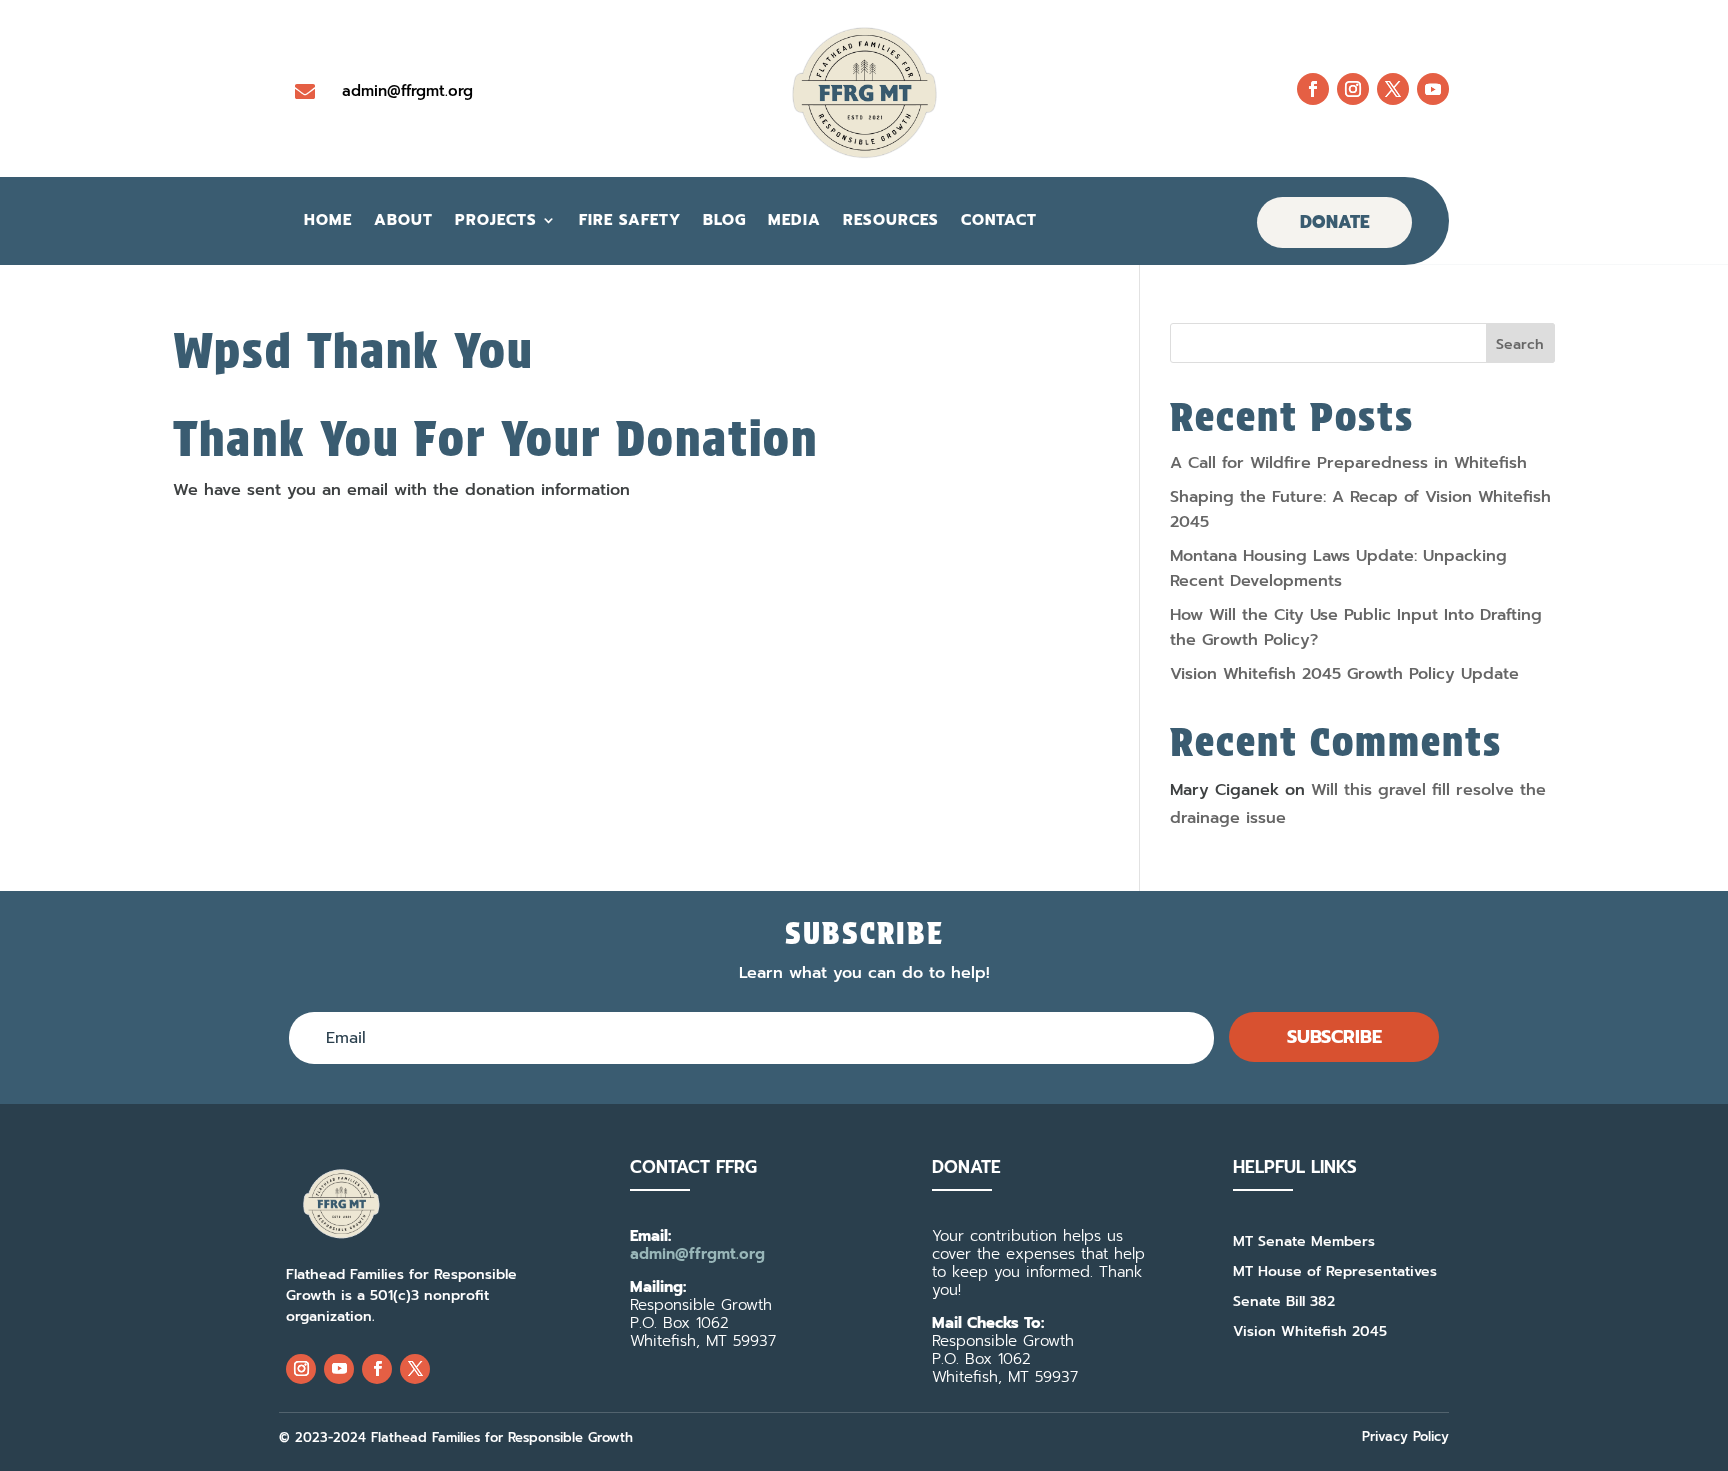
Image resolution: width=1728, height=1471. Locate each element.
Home (328, 222)
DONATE (1334, 222)
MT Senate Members (1304, 1243)
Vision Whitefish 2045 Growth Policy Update (1344, 674)
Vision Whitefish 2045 (1310, 1333)
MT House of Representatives (1335, 1273)
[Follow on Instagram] (1353, 89)
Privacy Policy (1405, 1436)
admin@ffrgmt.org (407, 91)
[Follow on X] (1393, 89)
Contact (999, 222)
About (403, 222)
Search (1520, 344)
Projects (496, 222)
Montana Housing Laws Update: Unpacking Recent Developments (1338, 569)
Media (794, 222)
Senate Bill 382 (1284, 1303)
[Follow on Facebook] (1313, 89)
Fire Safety (630, 222)
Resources (891, 222)
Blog (724, 222)
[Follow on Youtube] (1433, 89)
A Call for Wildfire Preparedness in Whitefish (1348, 463)
